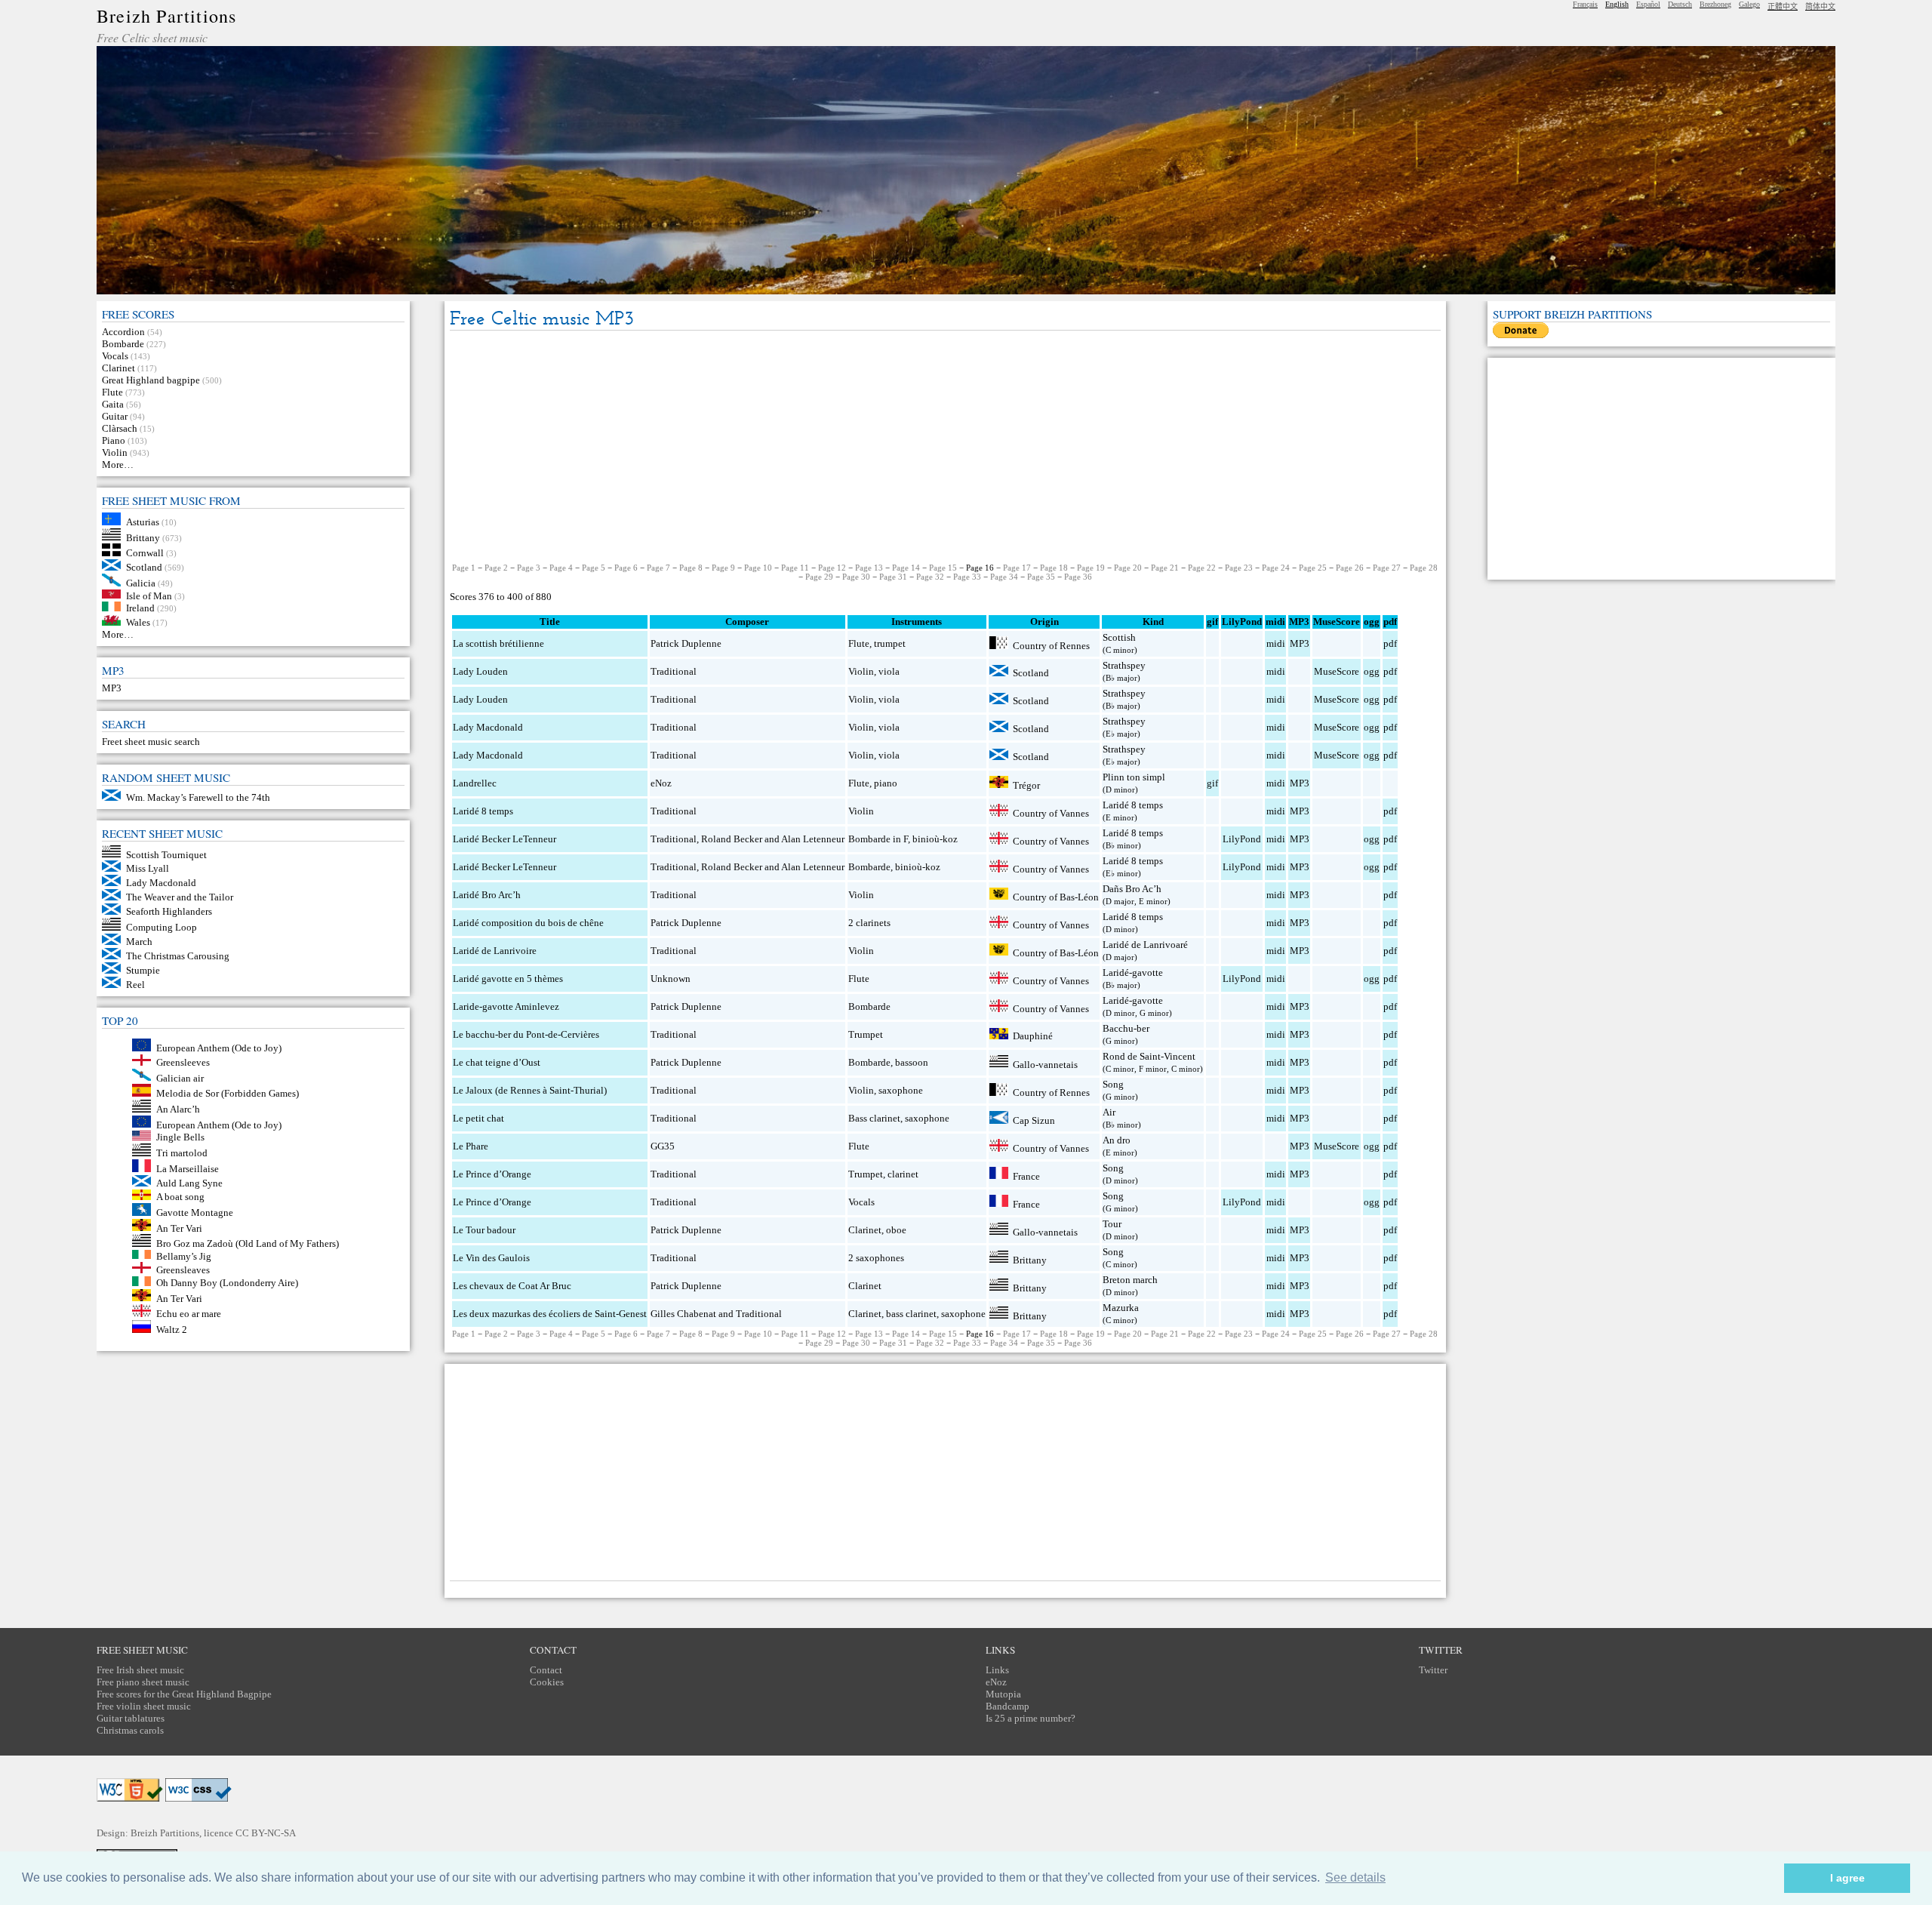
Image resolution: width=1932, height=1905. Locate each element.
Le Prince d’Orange (492, 1174)
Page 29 (819, 577)
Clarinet (118, 368)
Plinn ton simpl (1134, 777)
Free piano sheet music (143, 1682)
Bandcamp (1008, 1706)
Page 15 (943, 568)
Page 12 (832, 568)
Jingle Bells (180, 1137)
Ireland (140, 608)
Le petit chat (478, 1118)
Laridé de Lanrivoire (495, 951)
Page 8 (691, 568)
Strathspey (1124, 665)
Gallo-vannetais (1045, 1064)
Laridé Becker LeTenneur (505, 839)
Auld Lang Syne (189, 1183)
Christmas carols (130, 1730)
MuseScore (1337, 671)
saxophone (901, 1090)
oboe (896, 1230)
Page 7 (658, 568)
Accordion (123, 332)
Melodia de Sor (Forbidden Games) (228, 1093)
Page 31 (893, 577)
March (139, 942)
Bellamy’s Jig (184, 1256)
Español (1648, 4)
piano (886, 783)
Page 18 (1054, 568)
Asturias (143, 522)
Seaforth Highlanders (169, 911)
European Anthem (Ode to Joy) (219, 1048)
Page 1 (464, 568)
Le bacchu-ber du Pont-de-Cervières (526, 1034)
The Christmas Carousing (178, 956)
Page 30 (856, 577)
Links (997, 1670)
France (1026, 1176)
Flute (112, 392)
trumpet (890, 643)
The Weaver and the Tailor (180, 897)
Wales (138, 622)
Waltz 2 (172, 1329)
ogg (1372, 622)
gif (1212, 783)
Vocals (115, 356)
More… (118, 465)
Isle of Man (149, 595)
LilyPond (1242, 839)
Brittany (143, 537)
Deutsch (1680, 4)
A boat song (180, 1197)
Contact (546, 1670)
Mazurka (1121, 1308)
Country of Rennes (1051, 646)
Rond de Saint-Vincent (1149, 1056)
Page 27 (1387, 568)
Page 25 (1313, 568)
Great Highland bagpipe (151, 380)
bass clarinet (911, 1314)
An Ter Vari (179, 1228)
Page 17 (1017, 568)
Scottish (1119, 637)
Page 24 (1276, 568)
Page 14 (906, 568)
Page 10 (758, 568)
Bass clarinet (874, 1118)
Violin (115, 452)
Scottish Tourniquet (166, 854)
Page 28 (1424, 568)
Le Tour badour (484, 1230)
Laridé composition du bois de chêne (528, 923)
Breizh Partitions (166, 16)
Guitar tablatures (131, 1718)
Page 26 (1350, 568)
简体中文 (1820, 6)
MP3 (112, 688)
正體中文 (1783, 6)
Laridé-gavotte (1133, 973)
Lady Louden (480, 671)
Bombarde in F (878, 839)
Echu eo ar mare (189, 1314)
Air (1109, 1112)
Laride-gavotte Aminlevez (506, 1006)
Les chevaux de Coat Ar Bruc (512, 1286)
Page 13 (869, 568)
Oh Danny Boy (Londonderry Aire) (227, 1283)
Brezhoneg (1715, 4)
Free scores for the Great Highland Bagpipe (184, 1694)
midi (1276, 643)
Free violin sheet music (144, 1706)
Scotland (144, 567)
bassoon (912, 1062)
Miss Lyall (148, 868)
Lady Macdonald (161, 883)
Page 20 (1128, 568)
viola (889, 671)
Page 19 (1091, 568)
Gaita (113, 404)
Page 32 (930, 577)
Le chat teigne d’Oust (497, 1062)
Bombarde (123, 344)
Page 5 (594, 568)
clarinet (903, 1174)
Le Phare (471, 1146)
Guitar (115, 416)
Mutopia (1003, 1694)
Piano (114, 440)
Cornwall (145, 553)
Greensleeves (183, 1062)
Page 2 (496, 568)
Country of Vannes (1051, 813)
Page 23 (1239, 568)
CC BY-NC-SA (266, 1833)
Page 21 (1165, 568)
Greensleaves (183, 1270)
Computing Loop (162, 927)
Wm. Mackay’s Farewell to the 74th (198, 797)
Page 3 (529, 568)
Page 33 (967, 577)
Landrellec (475, 783)
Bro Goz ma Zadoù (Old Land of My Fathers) (248, 1243)
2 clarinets (869, 923)
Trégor (1026, 785)
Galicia (141, 583)
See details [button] (1355, 1877)
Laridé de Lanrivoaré (1145, 945)
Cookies (547, 1682)
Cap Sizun (1034, 1120)
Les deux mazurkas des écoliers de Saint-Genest (550, 1314)
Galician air (180, 1077)
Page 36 (1078, 577)
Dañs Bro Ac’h (1132, 889)
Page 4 (561, 568)
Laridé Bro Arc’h (487, 895)
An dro (1117, 1140)
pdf (1390, 643)
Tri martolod (182, 1153)
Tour (1112, 1224)
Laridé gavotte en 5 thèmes (508, 979)
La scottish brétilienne (498, 643)
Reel (135, 985)
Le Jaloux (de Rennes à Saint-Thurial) (530, 1090)
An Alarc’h (178, 1109)
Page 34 (1004, 577)
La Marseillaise (188, 1169)
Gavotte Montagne (195, 1213)
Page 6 (626, 568)
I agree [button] (1847, 1878)
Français (1585, 4)
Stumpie (143, 970)
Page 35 (1041, 577)
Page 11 (795, 568)
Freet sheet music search (151, 742)
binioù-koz (935, 839)
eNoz (661, 783)
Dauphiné (1033, 1036)
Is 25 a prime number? (1031, 1718)
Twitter (1433, 1670)
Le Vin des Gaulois (491, 1258)
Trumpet (866, 1034)
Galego (1749, 4)
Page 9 (723, 568)
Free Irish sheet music (140, 1670)
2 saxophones (876, 1258)
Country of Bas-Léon (1056, 896)
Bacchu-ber (1126, 1028)
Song (1113, 1084)
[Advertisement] (945, 448)
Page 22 (1202, 568)
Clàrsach (120, 428)
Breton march (1130, 1280)
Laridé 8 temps (483, 811)
